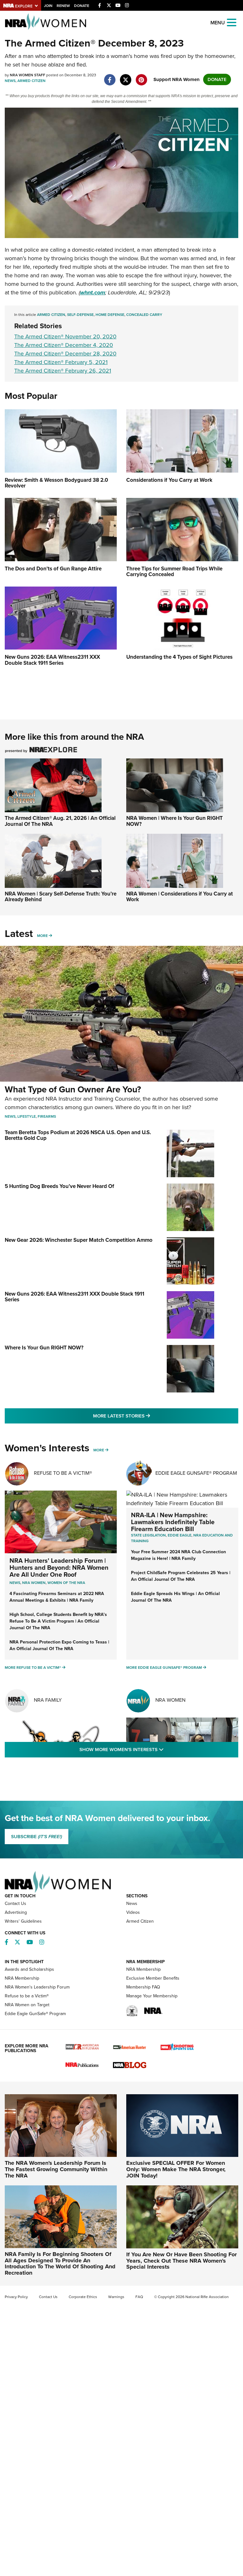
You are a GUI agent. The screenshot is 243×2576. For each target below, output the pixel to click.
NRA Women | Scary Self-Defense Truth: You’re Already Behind (61, 897)
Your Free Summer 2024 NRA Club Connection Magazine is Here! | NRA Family (178, 1555)
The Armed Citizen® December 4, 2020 (64, 345)
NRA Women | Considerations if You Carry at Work (180, 897)
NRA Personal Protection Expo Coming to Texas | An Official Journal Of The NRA (59, 1645)
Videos (133, 1912)
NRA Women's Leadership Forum (37, 1987)
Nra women (34, 1583)
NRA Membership (22, 1978)
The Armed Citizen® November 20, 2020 (65, 336)
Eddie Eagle (180, 1535)
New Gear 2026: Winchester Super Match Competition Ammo (79, 1240)
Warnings (116, 2297)
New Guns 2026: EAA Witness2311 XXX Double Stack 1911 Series (75, 1297)
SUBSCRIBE (37, 1837)
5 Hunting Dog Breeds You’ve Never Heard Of (59, 1186)
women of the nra (66, 1583)
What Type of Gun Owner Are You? (73, 1089)
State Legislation (148, 1535)
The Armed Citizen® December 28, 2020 (65, 354)
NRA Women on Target (27, 2005)
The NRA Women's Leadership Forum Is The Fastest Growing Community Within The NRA (56, 2169)
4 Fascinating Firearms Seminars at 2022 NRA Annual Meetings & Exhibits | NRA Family (57, 1597)
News (10, 81)
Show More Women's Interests (156, 1749)
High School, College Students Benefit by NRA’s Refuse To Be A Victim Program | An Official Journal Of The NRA (58, 1621)
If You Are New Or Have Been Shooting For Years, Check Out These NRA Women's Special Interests (181, 2261)
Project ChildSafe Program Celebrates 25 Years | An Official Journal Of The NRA (181, 1576)
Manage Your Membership (152, 1996)
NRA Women (170, 1700)
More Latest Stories (147, 1416)
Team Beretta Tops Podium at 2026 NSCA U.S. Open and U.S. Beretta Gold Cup (78, 1135)
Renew (63, 6)
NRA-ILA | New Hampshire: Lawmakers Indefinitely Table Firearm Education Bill (173, 1522)
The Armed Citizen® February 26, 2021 (63, 371)
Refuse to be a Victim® (27, 1996)
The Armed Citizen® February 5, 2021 (61, 362)
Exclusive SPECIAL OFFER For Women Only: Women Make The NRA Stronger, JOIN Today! (176, 2169)
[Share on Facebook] (110, 77)
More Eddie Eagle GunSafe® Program (164, 1668)
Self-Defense (80, 315)
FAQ (139, 2297)
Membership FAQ (143, 1987)
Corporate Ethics (83, 2297)
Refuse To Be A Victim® (63, 1473)
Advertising (16, 1912)
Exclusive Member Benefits (153, 1978)
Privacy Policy (16, 2297)
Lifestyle (27, 1116)
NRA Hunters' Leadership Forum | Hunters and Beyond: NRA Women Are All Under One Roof (59, 1568)
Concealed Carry (144, 315)
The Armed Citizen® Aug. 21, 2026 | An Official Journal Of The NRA (60, 821)
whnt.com (93, 292)
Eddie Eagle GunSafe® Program (196, 1473)
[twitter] (125, 77)
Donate (82, 6)
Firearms (47, 1116)
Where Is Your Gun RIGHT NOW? (44, 1348)
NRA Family (48, 1700)
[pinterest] (141, 77)
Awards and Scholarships (29, 1969)
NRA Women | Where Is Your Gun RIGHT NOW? (174, 821)
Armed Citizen (31, 81)
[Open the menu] (232, 22)
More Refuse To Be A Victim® (33, 1668)
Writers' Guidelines (23, 1921)
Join (48, 6)
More (42, 936)
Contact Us (16, 1904)
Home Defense (110, 315)
